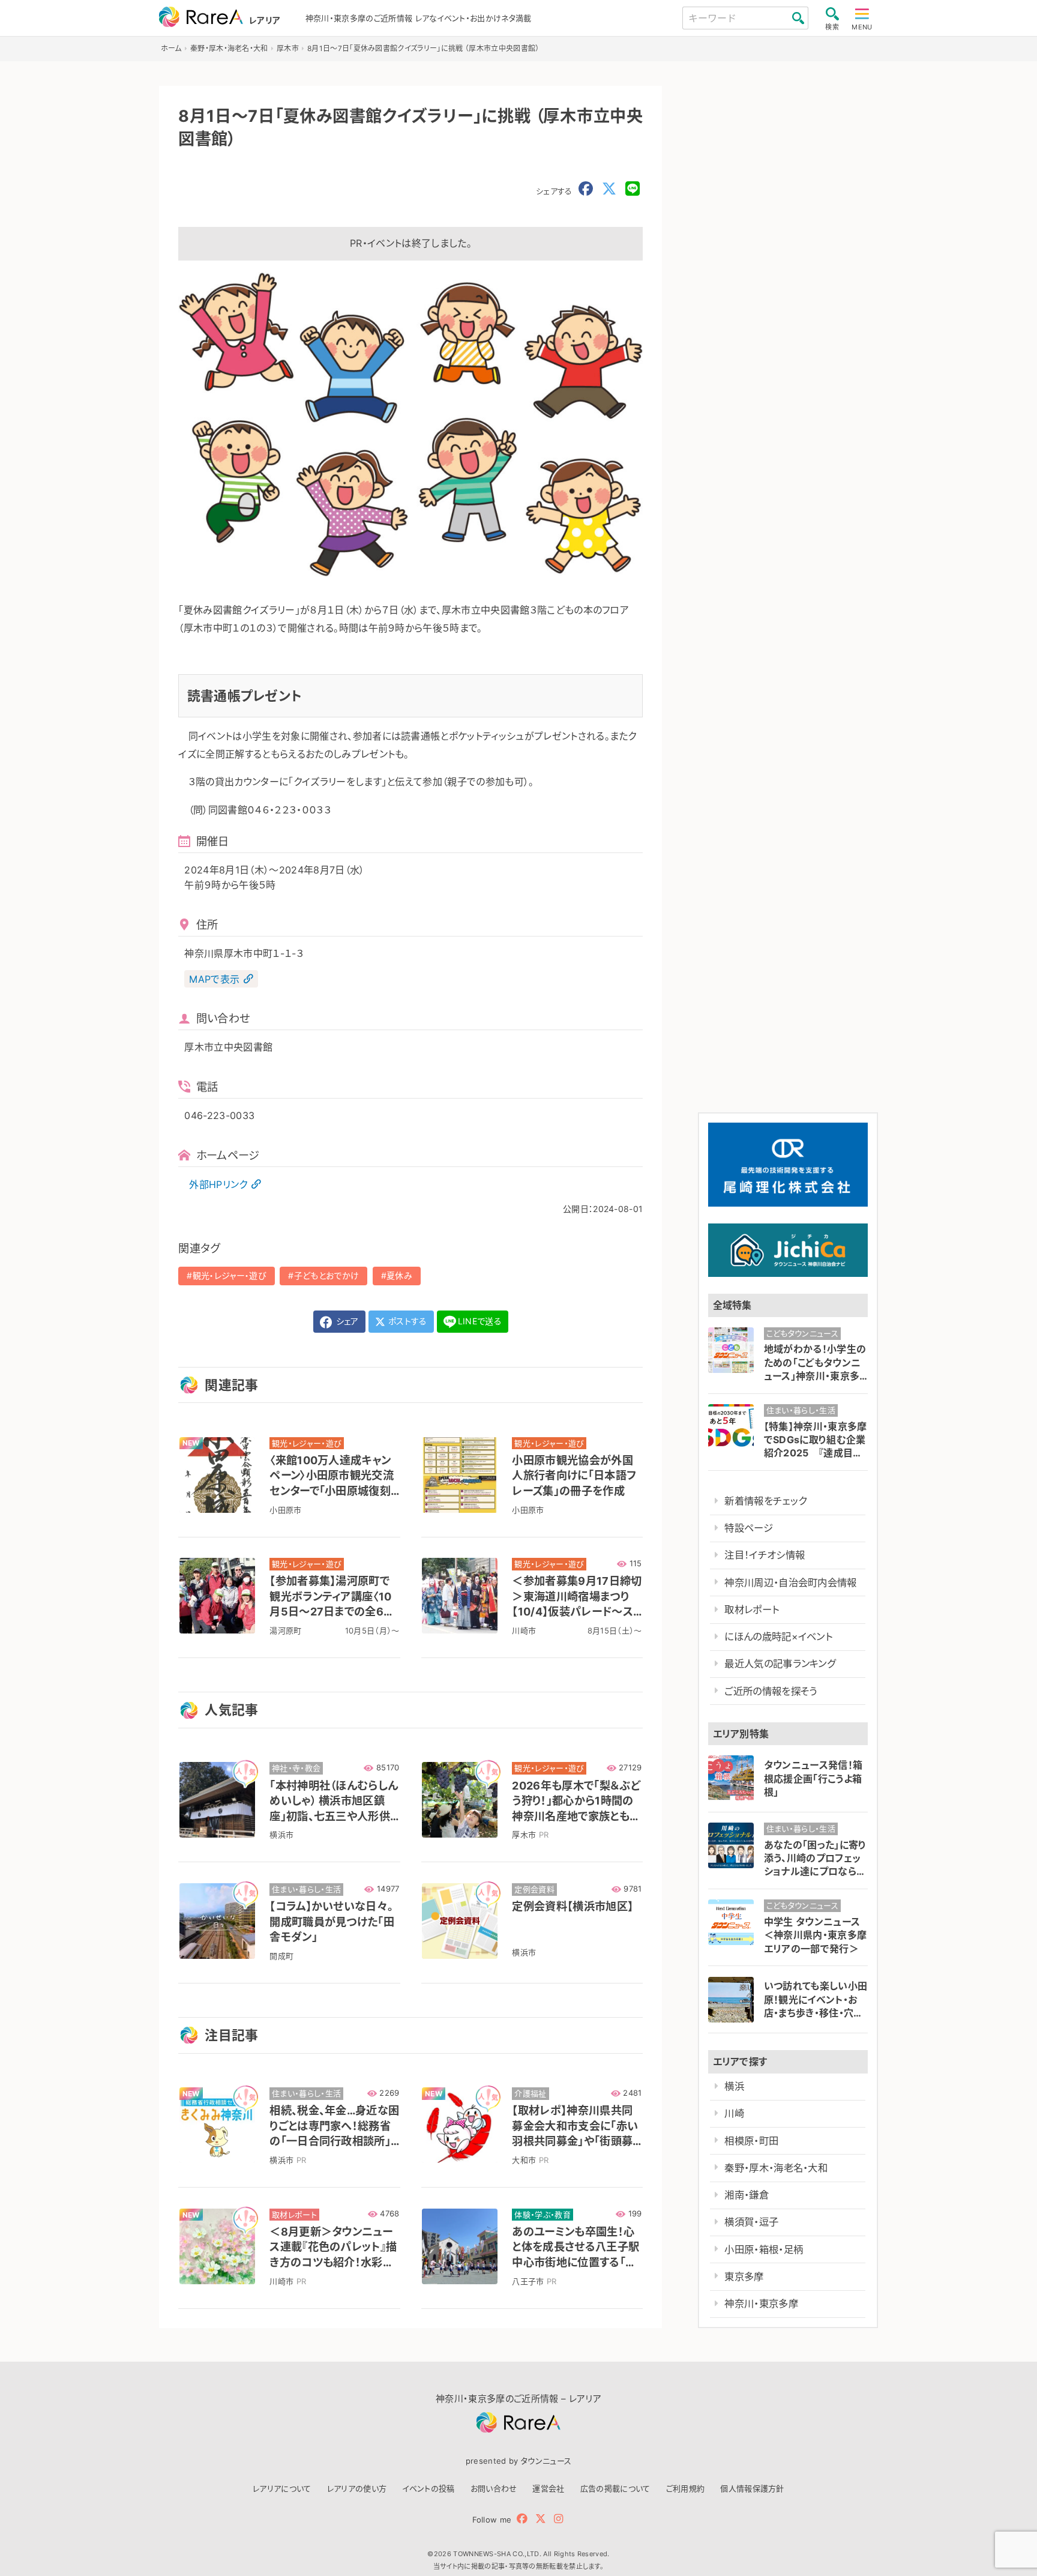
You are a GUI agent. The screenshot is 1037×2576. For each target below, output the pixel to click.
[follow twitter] (541, 2519)
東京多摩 (744, 2276)
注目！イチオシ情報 (765, 1555)
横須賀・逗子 (751, 2222)
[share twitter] (609, 189)
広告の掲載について (615, 2488)
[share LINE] (633, 189)
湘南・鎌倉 (747, 2195)
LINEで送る (480, 1321)
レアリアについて (282, 2488)
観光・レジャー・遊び (230, 1275)
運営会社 (548, 2488)
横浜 (734, 2086)
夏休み (399, 1275)
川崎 (734, 2113)
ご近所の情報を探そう (771, 1691)
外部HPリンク (218, 1184)
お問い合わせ (494, 2488)
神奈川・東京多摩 (761, 2303)
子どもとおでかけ (327, 1275)
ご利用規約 (686, 2488)
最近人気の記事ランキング (780, 1664)
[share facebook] (586, 189)
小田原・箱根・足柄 (764, 2249)
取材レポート (752, 1609)
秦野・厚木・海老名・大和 (776, 2168)
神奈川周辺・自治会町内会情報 (790, 1582)
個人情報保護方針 (752, 2488)
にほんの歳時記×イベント (778, 1636)
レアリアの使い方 (357, 2488)
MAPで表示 (214, 979)
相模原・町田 (751, 2141)
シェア (346, 1321)
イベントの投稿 (428, 2488)
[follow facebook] (522, 2519)
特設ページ (749, 1528)
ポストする (407, 1321)
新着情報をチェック (765, 1501)
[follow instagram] (558, 2519)
